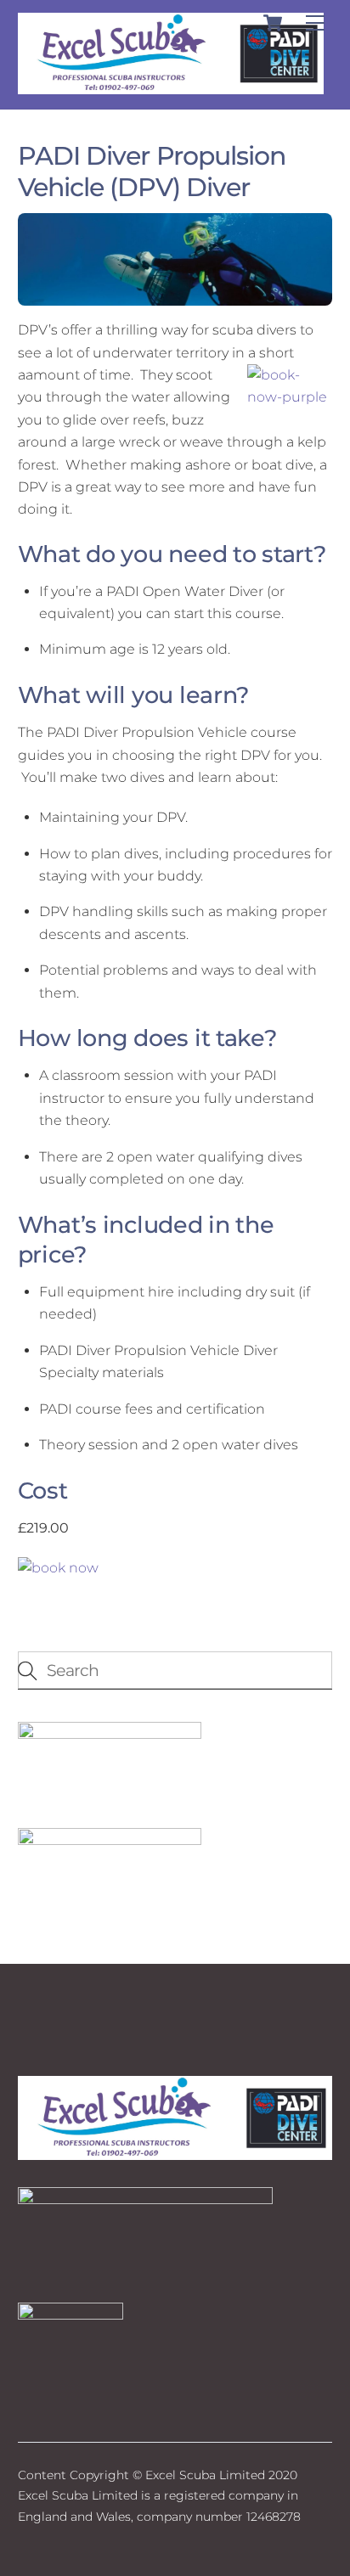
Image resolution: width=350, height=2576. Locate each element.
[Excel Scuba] (171, 87)
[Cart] (273, 23)
